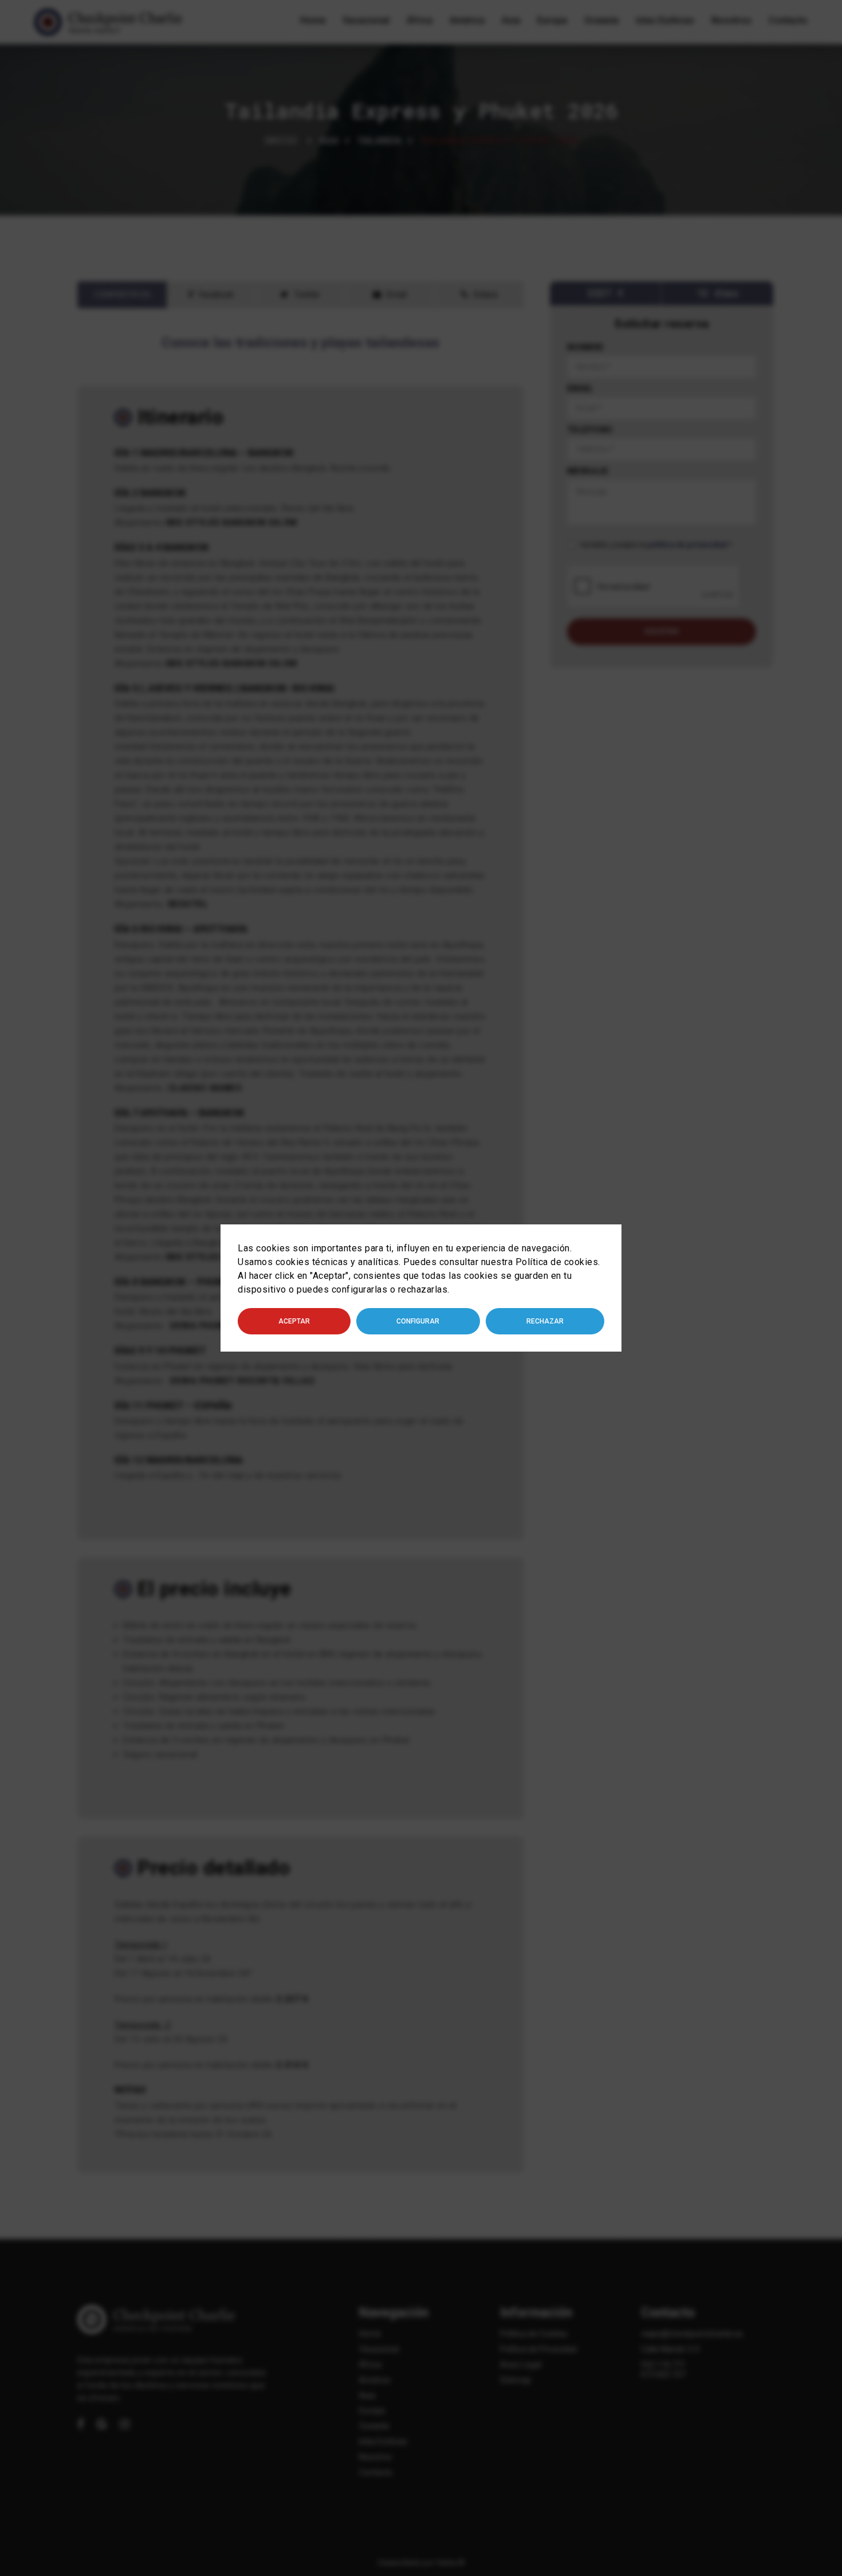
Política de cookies (557, 1262)
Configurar (418, 1321)
